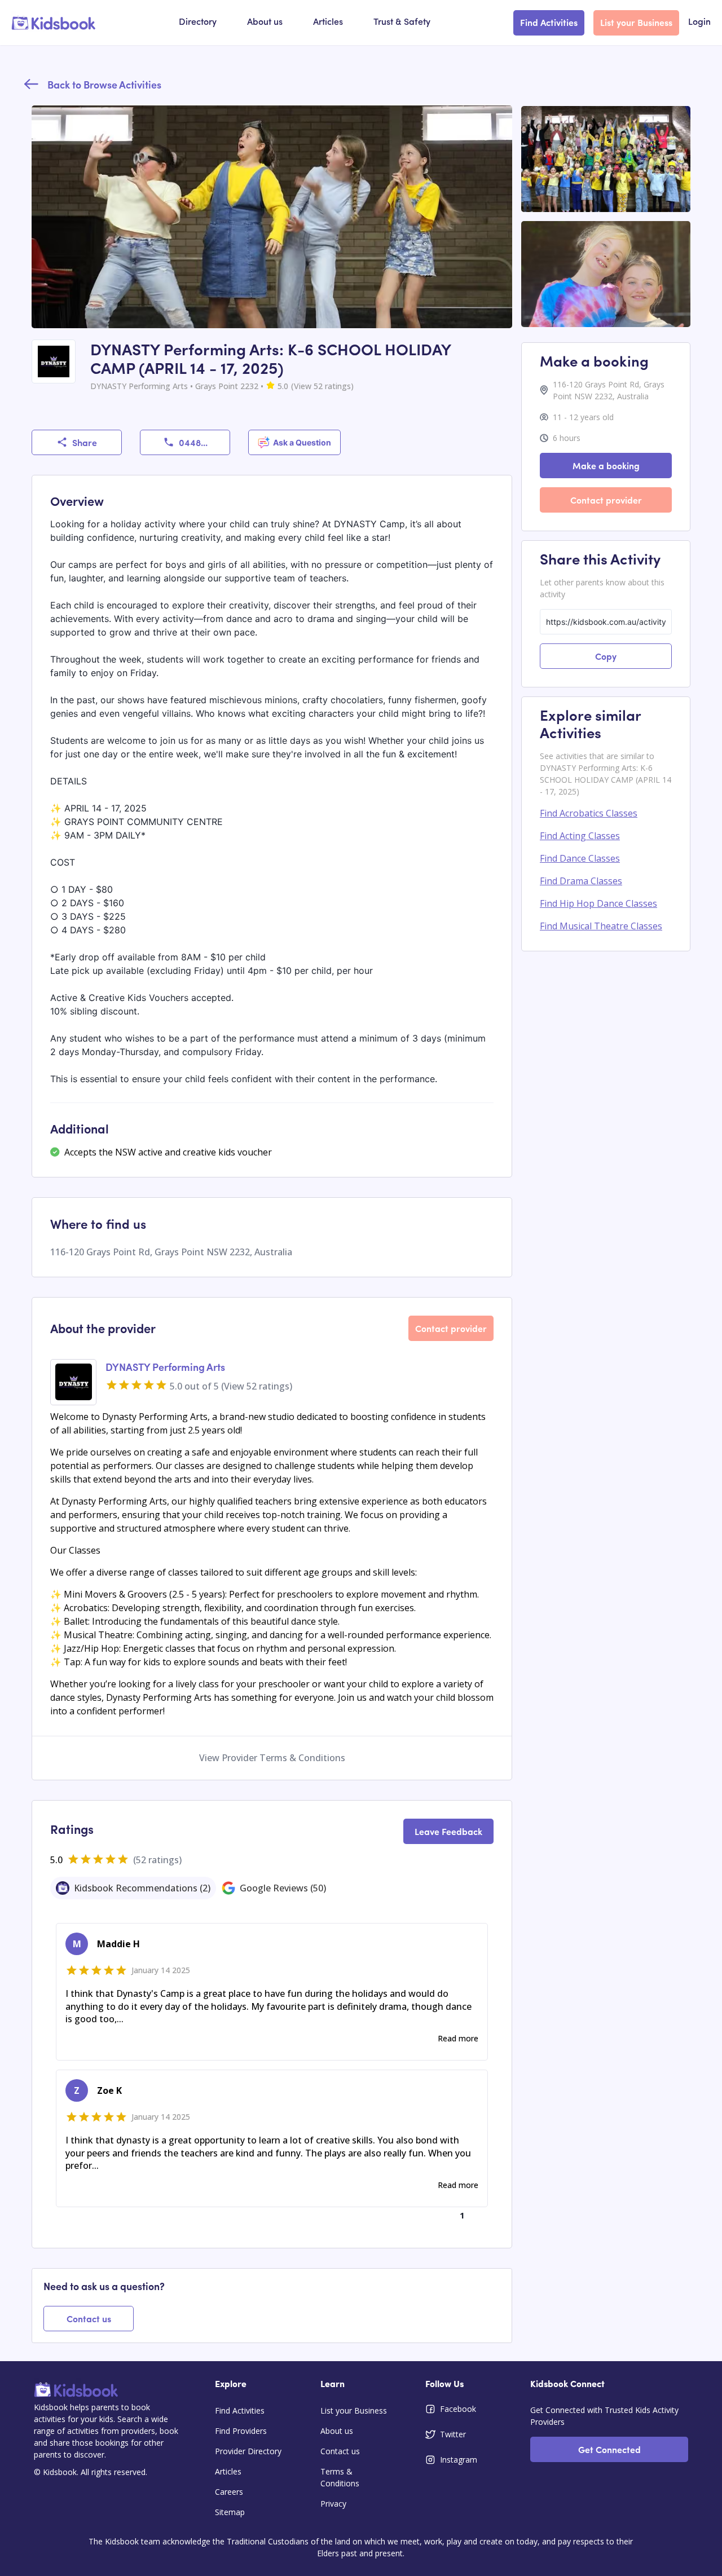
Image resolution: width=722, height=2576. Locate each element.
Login (699, 23)
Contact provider (451, 1328)
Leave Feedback (448, 1831)
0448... (193, 442)
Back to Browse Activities (104, 84)
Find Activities (549, 22)
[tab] (133, 1888)
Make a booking (606, 465)
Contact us (89, 2318)
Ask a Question (302, 442)
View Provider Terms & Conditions (272, 1758)
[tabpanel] (272, 2074)
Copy (606, 656)
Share (85, 442)
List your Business (636, 22)
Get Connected (609, 2449)
